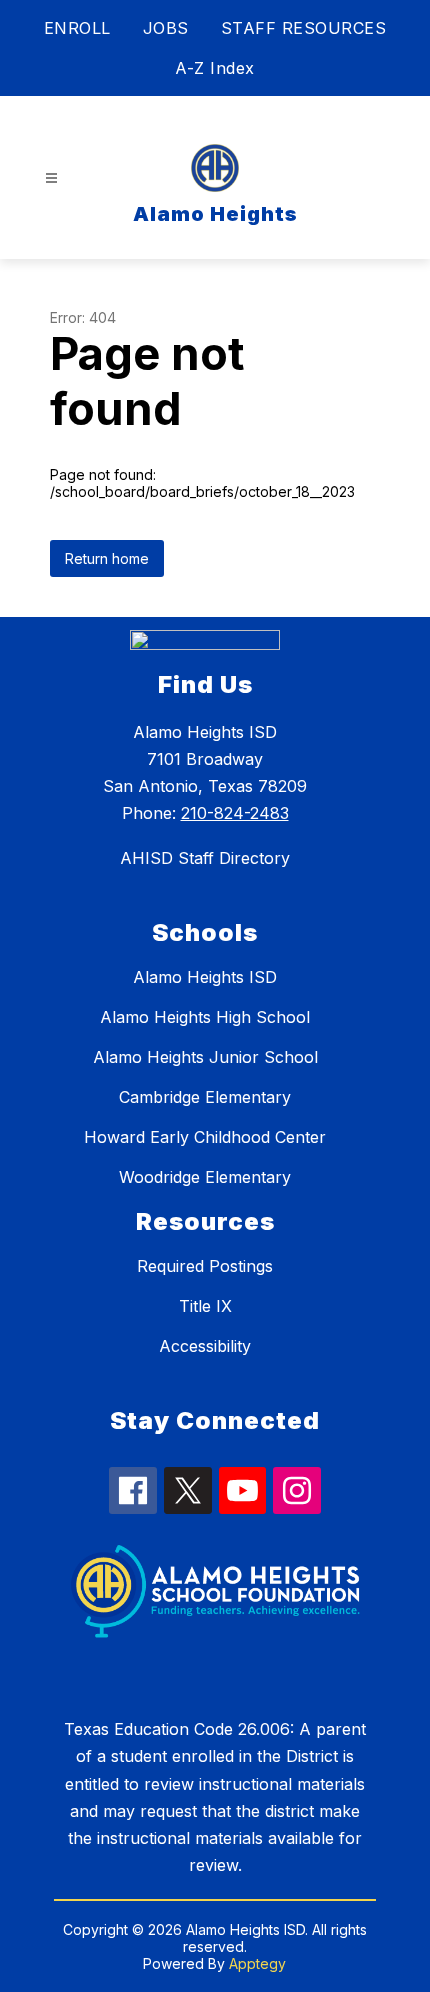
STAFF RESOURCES (304, 28)
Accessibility (205, 1346)
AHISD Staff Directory (205, 858)
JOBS (166, 28)
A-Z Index (215, 68)
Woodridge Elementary (205, 1177)
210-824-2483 (235, 813)
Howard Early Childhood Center (205, 1137)
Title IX (205, 1306)
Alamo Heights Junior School (205, 1057)
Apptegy (257, 1963)
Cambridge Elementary (205, 1097)
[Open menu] (51, 178)
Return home (107, 558)
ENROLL (77, 28)
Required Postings (205, 1266)
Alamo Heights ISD (205, 977)
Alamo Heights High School (205, 1017)
